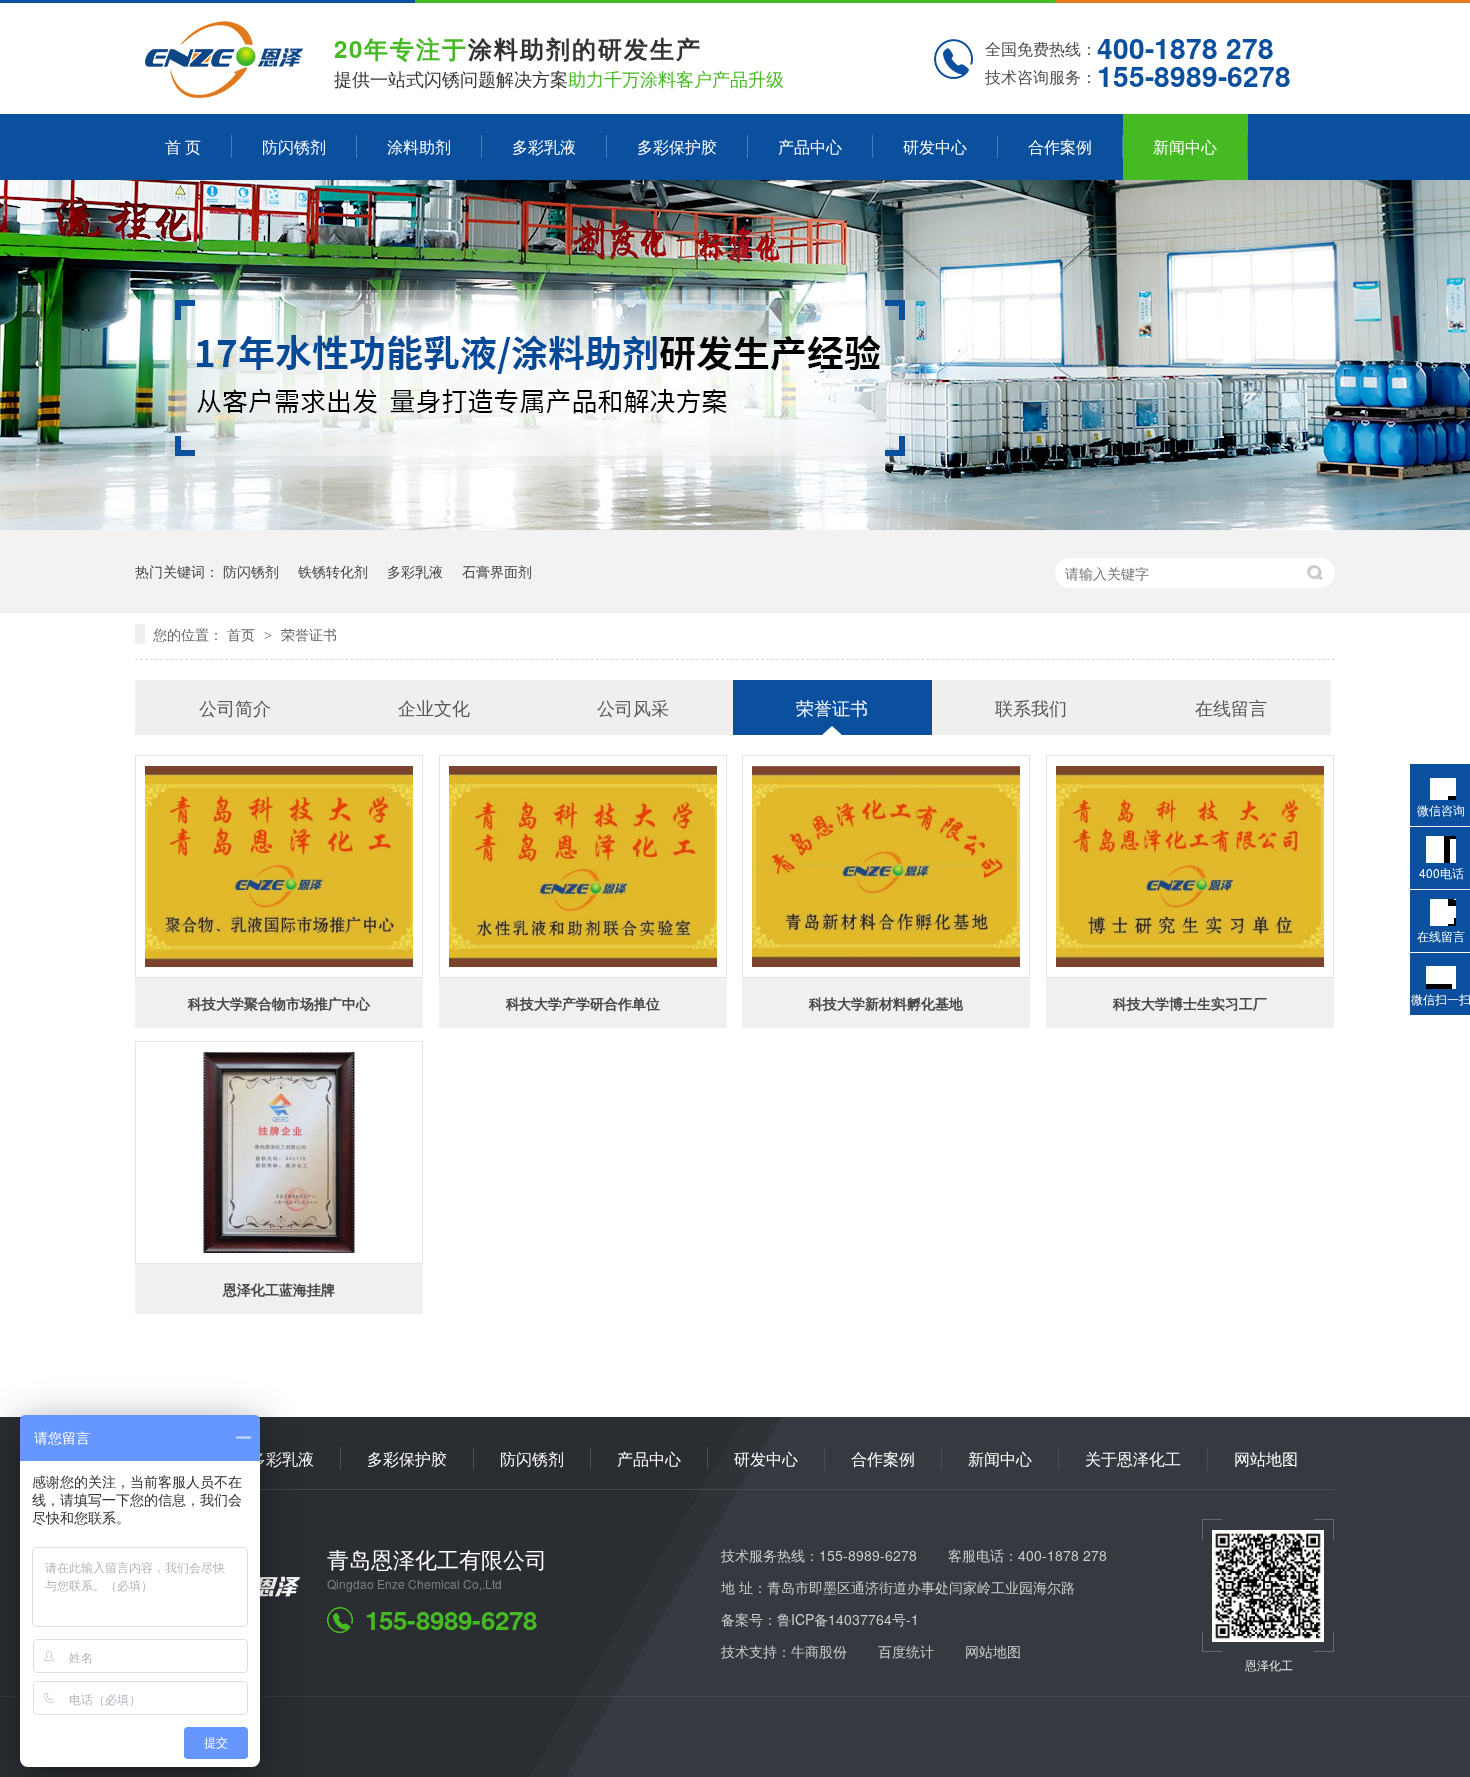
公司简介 (235, 707)
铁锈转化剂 (333, 571)
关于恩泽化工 (1133, 1458)
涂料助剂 (419, 146)
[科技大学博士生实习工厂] (1190, 866)
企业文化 (434, 707)
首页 (243, 634)
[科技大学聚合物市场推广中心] (279, 866)
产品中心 (810, 146)
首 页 (183, 146)
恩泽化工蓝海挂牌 (279, 1289)
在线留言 (1231, 707)
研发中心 (935, 146)
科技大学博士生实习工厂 (1190, 1003)
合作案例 (1060, 146)
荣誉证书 (309, 634)
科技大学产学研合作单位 (583, 1003)
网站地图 (1266, 1458)
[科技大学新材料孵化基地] (886, 866)
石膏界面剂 (497, 571)
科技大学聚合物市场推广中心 (279, 1003)
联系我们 (1031, 707)
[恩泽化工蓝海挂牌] (279, 1152)
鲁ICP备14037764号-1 (848, 1619)
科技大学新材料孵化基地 (886, 1003)
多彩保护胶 (677, 146)
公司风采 (633, 707)
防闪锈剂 (294, 146)
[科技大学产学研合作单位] (583, 866)
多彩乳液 (544, 146)
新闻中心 (1185, 146)
